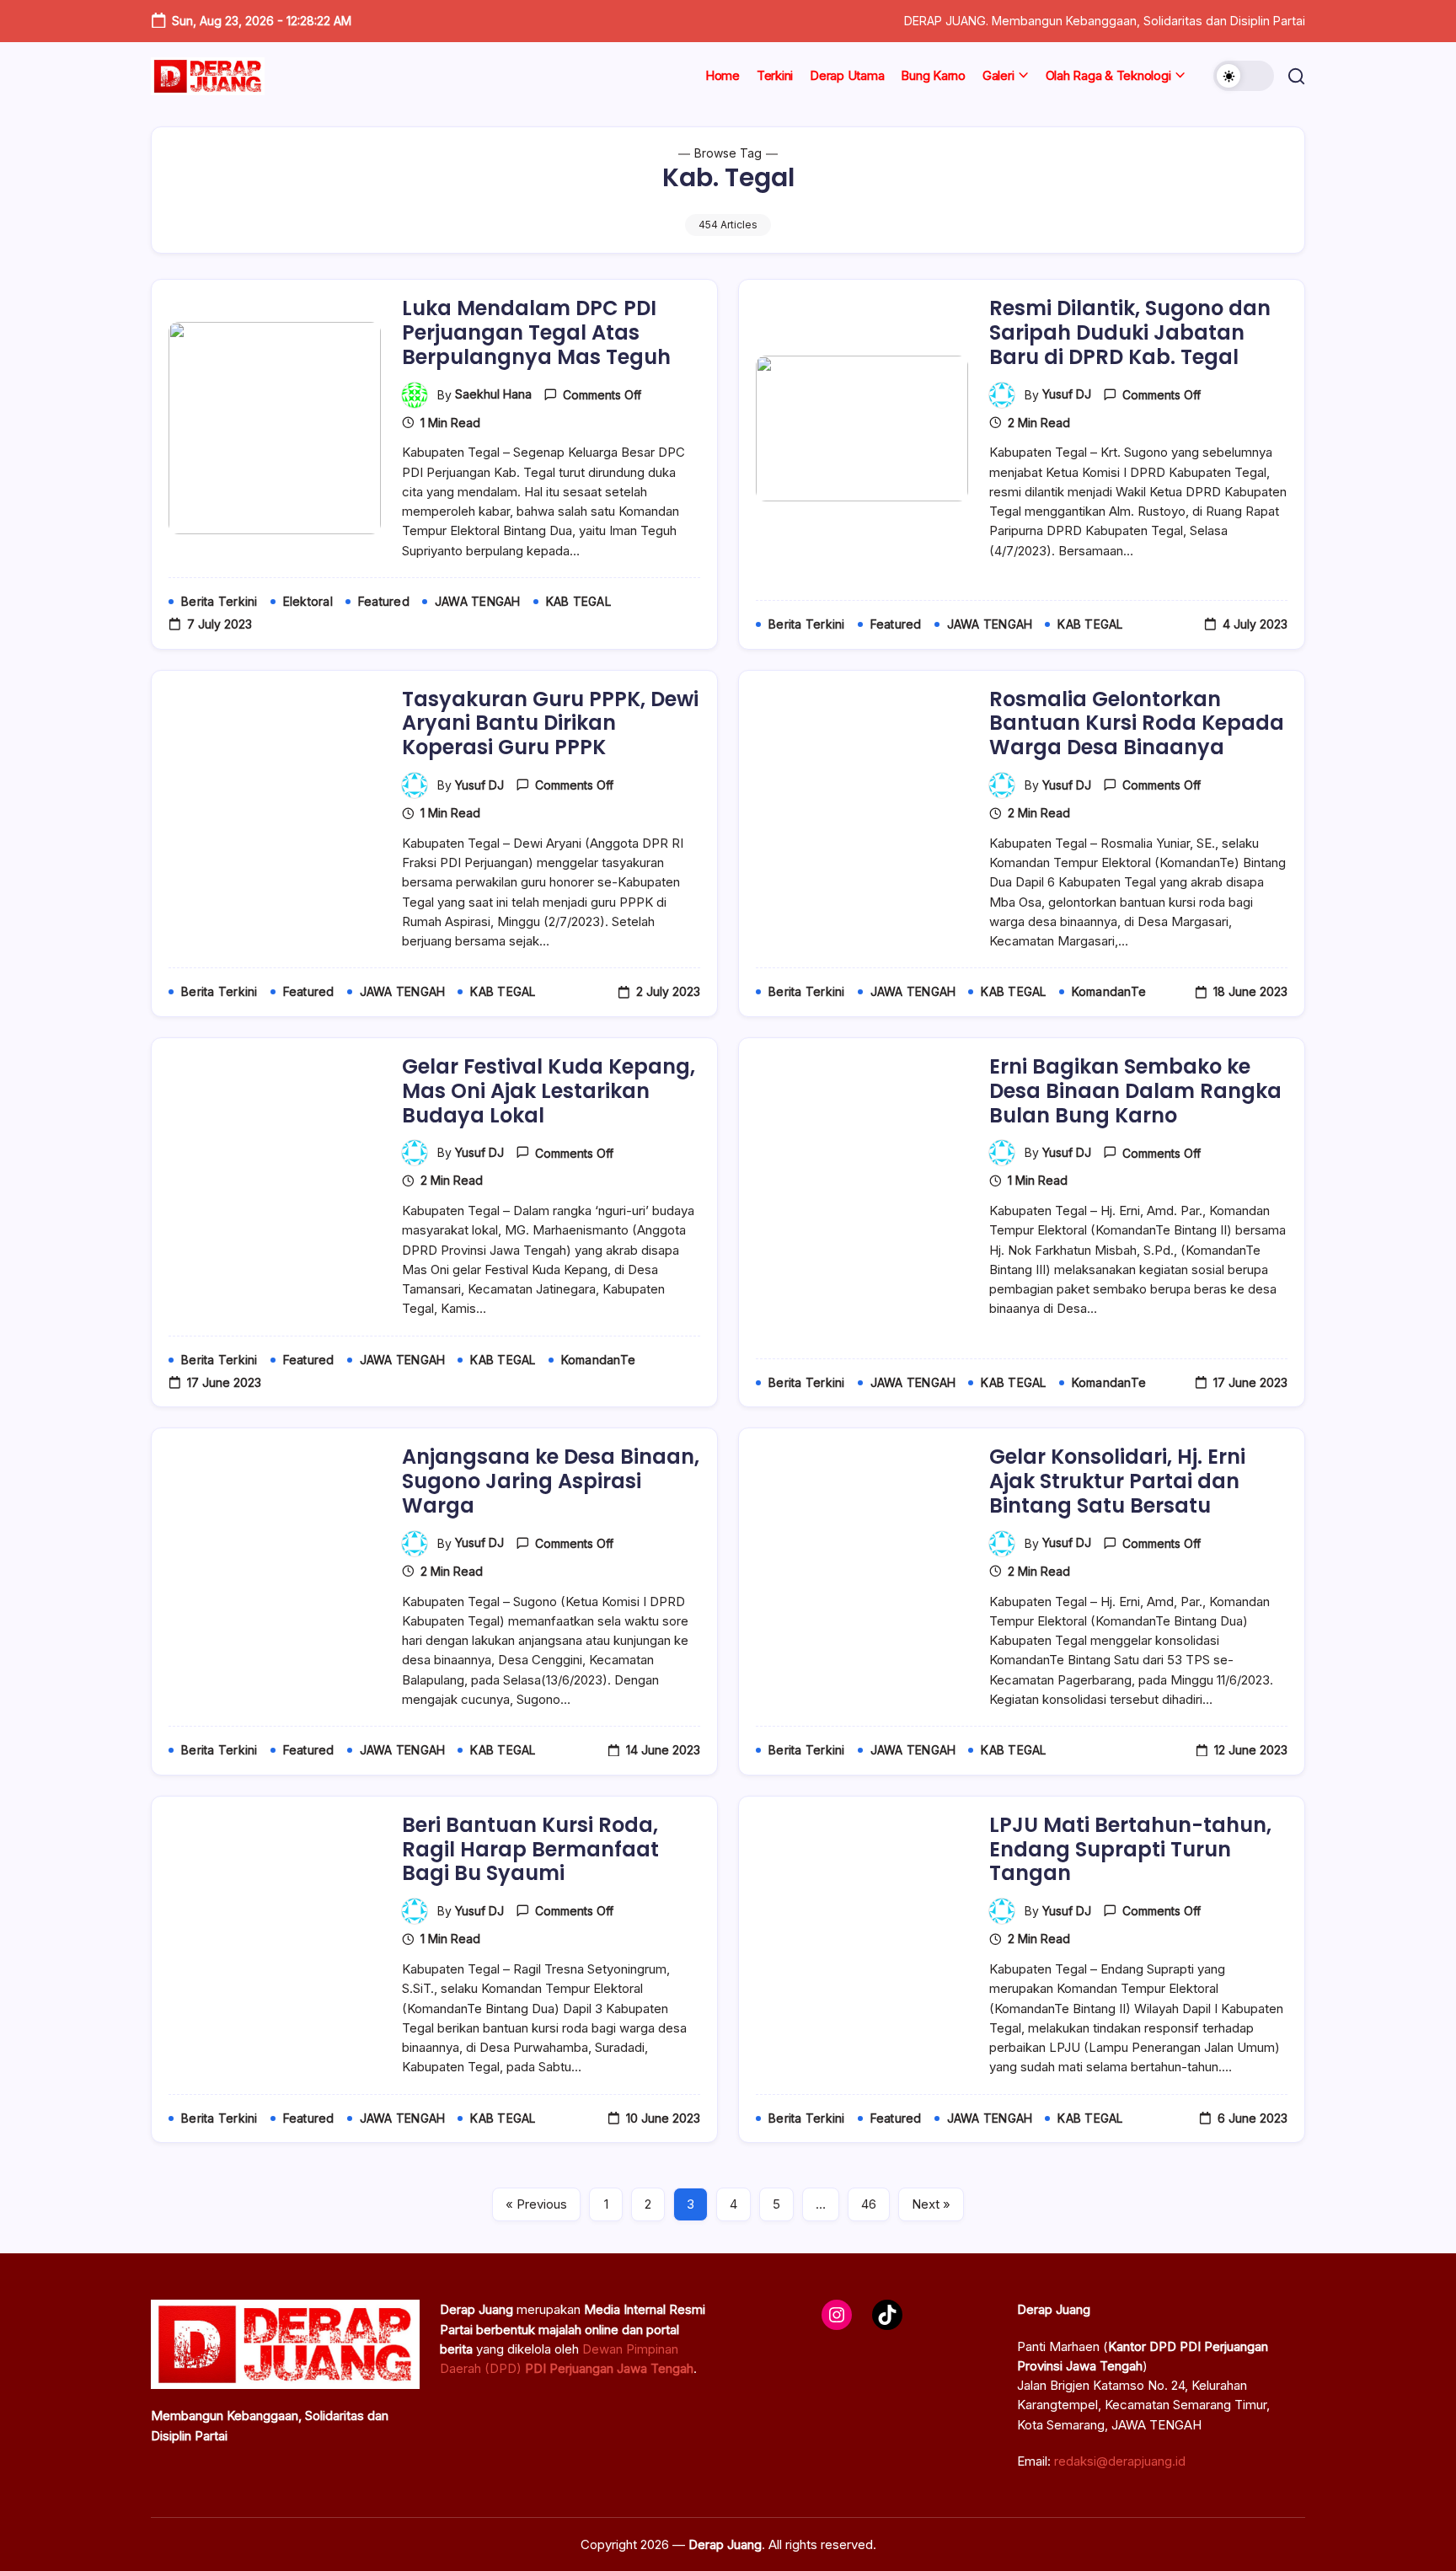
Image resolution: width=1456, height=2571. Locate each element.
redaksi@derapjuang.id (1120, 2461)
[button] (1244, 76)
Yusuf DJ (1067, 394)
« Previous (536, 2204)
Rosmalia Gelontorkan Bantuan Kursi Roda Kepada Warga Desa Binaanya (1137, 723)
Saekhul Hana (493, 394)
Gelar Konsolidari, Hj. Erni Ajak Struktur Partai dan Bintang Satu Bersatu (1117, 1481)
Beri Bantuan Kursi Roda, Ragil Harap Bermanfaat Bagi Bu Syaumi (530, 1849)
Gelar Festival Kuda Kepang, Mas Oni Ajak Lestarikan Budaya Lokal (549, 1091)
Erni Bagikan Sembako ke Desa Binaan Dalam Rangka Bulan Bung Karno (1135, 1091)
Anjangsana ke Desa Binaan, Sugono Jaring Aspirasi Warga (551, 1481)
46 (869, 2204)
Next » (931, 2204)
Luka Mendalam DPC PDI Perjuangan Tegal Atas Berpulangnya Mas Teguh (536, 332)
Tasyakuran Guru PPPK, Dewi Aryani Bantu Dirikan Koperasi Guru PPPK (550, 723)
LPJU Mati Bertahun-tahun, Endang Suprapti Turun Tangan (1130, 1849)
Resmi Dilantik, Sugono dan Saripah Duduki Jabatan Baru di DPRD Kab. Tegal (1130, 332)
